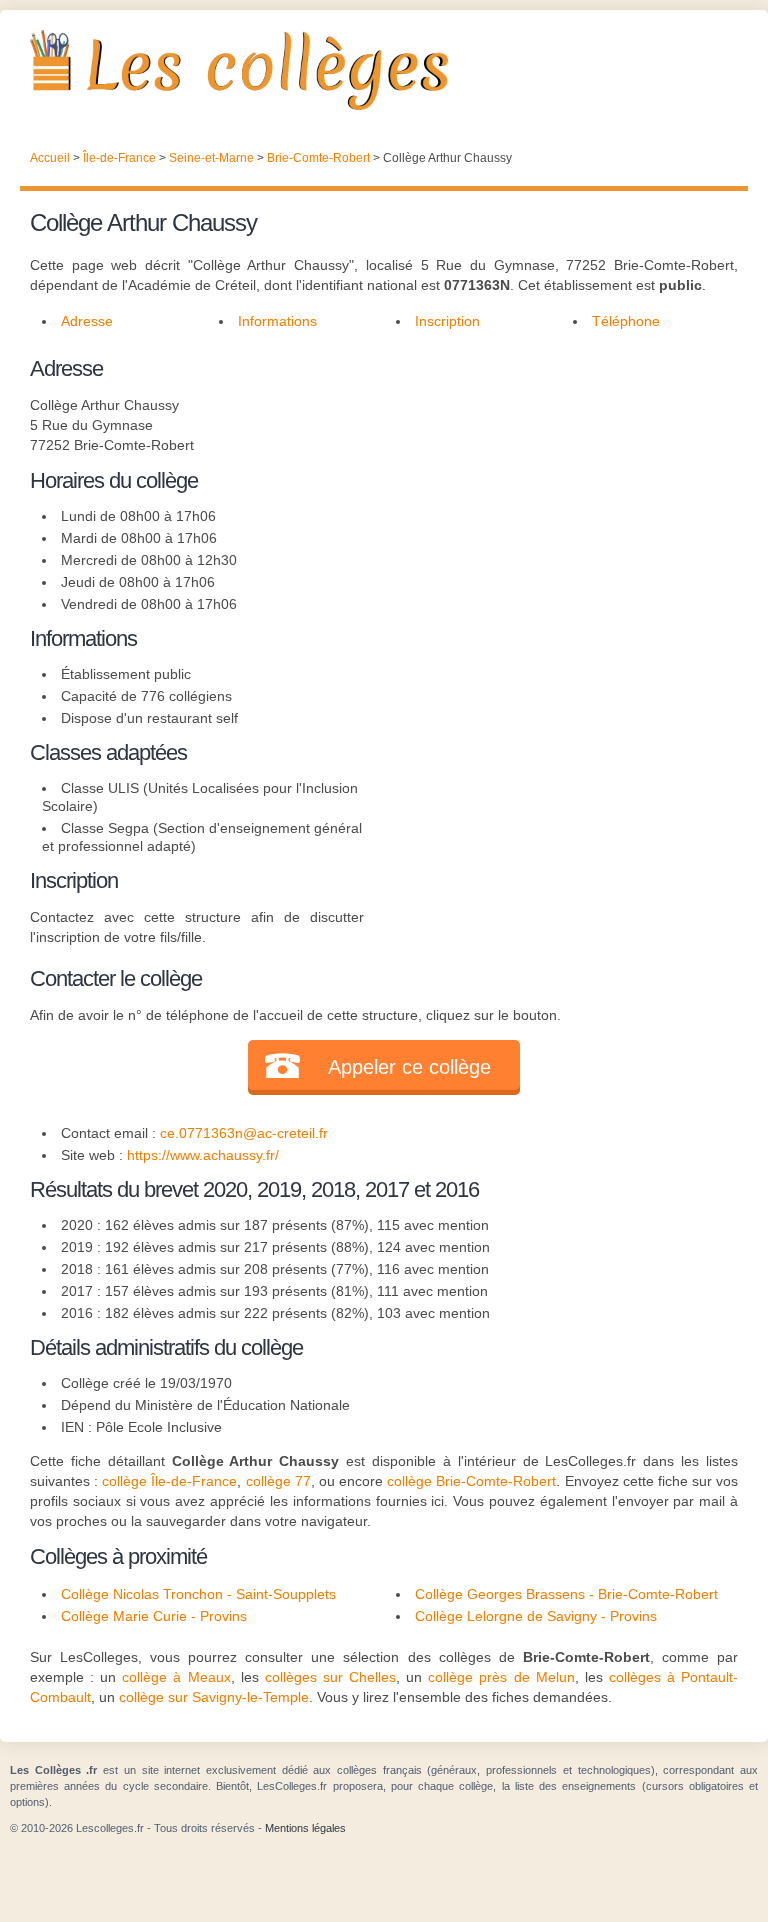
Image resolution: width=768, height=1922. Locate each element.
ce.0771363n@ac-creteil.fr (244, 1133)
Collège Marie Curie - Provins (154, 1616)
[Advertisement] (551, 477)
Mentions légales (305, 1828)
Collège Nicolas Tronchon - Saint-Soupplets (198, 1594)
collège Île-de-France (169, 1481)
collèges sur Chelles (330, 1677)
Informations (277, 321)
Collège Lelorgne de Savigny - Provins (536, 1616)
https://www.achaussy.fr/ (203, 1155)
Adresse (87, 321)
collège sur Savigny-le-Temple (214, 1697)
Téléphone (626, 321)
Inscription (447, 321)
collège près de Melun (501, 1677)
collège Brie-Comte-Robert (471, 1481)
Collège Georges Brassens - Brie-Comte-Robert (566, 1594)
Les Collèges (384, 70)
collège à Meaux (176, 1677)
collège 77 (278, 1481)
